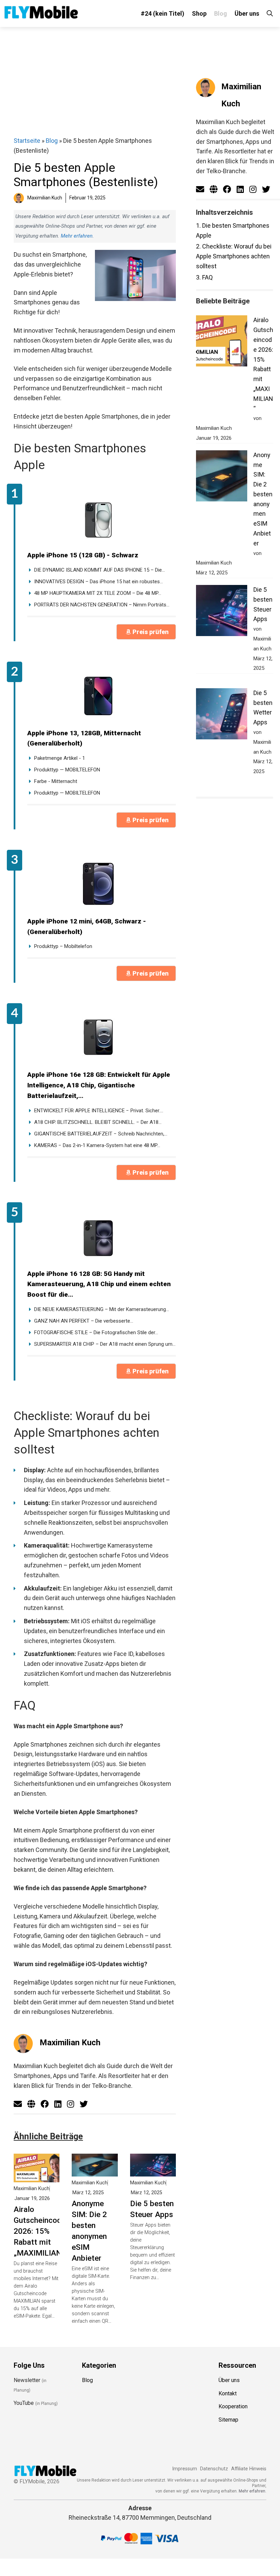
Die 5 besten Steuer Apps (152, 2209)
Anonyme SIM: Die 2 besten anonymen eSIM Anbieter (89, 2231)
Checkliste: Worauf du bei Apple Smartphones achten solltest (234, 256)
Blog (221, 13)
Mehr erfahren (77, 236)
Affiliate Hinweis (249, 2469)
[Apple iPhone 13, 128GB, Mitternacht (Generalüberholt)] (98, 696)
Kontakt (228, 2393)
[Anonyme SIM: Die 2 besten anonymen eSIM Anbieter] (95, 2171)
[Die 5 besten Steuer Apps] (153, 2171)
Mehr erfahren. (253, 2491)
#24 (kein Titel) (163, 13)
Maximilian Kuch (70, 2043)
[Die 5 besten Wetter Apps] (222, 715)
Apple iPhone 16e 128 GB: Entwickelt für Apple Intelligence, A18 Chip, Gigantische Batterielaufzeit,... (99, 1085)
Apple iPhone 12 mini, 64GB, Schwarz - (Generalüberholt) (87, 927)
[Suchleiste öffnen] (270, 13)
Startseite (27, 141)
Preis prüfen (151, 632)
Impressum (185, 2469)
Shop (199, 13)
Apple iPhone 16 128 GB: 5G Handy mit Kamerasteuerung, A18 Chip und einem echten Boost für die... (99, 1284)
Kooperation (233, 2406)
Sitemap (228, 2420)
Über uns (247, 13)
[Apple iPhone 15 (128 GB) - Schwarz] (98, 518)
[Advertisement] (95, 81)
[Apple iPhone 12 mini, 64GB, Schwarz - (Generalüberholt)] (98, 884)
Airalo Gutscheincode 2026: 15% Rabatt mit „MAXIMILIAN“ (40, 2231)
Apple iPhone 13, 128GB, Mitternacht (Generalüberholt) (84, 738)
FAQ (204, 277)
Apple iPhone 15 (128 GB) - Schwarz (83, 555)
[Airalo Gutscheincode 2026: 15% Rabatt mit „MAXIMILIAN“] (37, 2177)
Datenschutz (214, 2469)
